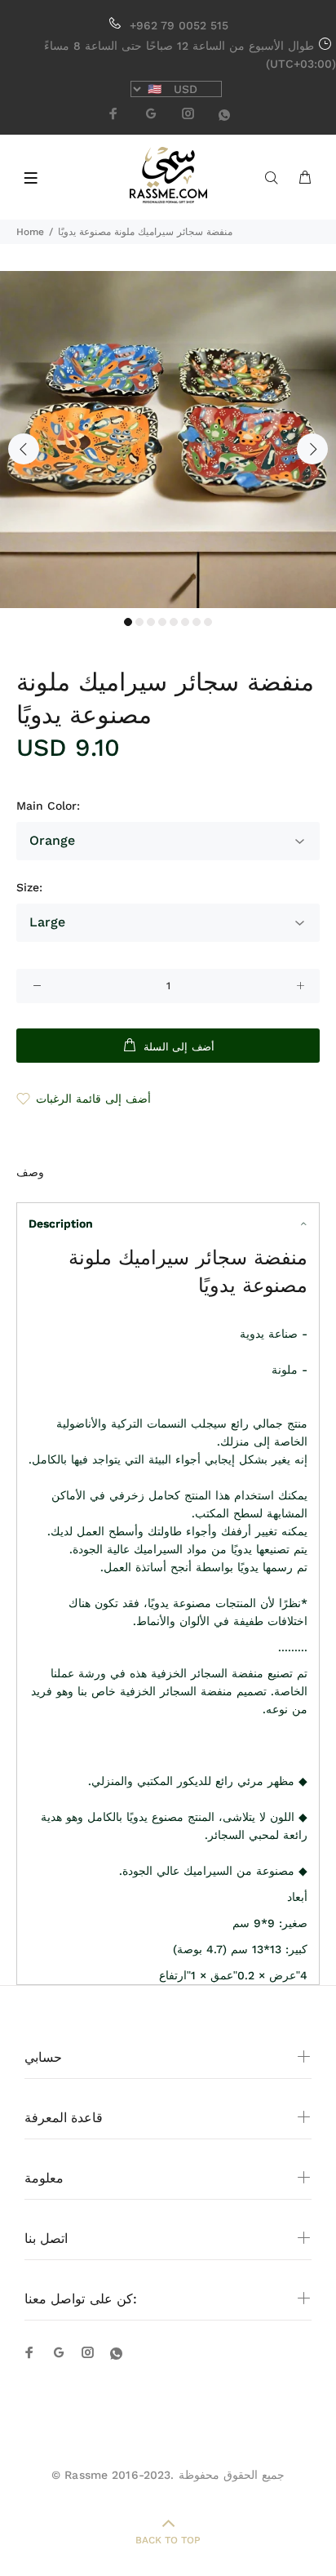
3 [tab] (151, 622)
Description (61, 1224)
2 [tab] (139, 622)
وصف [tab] (30, 1172)
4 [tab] (162, 622)
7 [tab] (197, 622)
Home (30, 232)
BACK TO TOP (168, 2540)
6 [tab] (185, 622)
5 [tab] (174, 622)
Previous (24, 449)
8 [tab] (208, 622)
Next (312, 449)
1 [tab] (128, 622)
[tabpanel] (168, 440)
